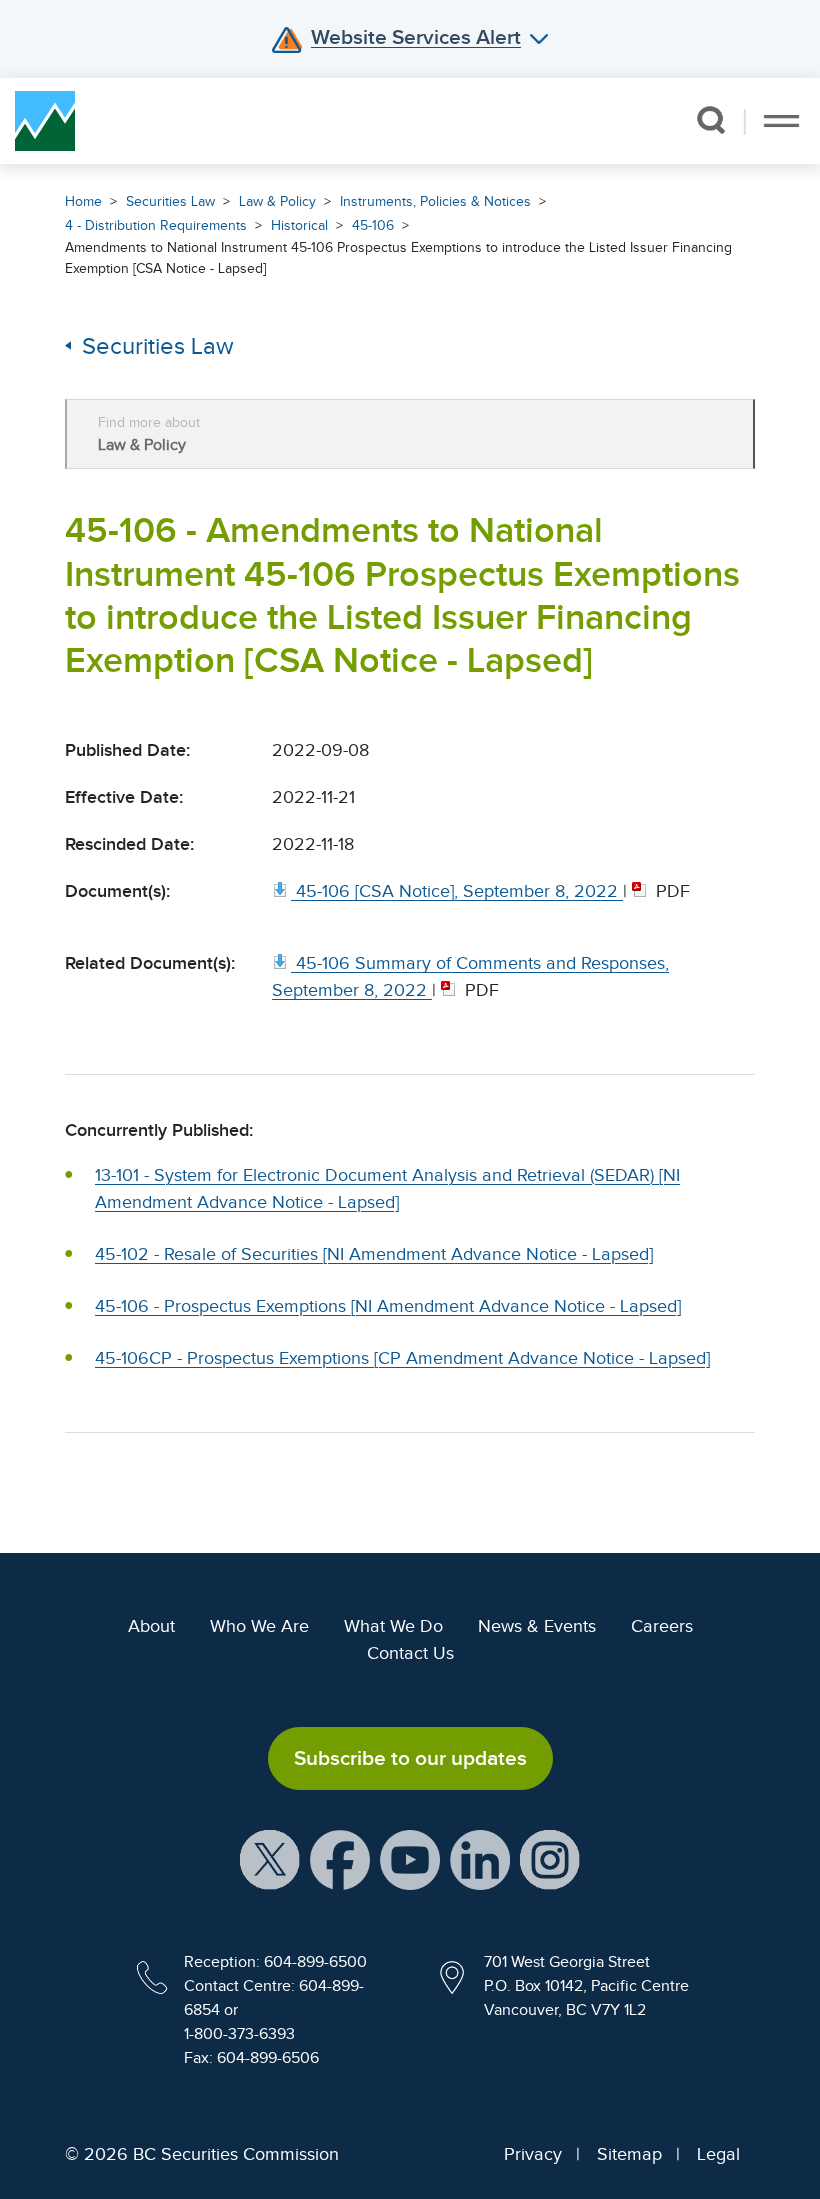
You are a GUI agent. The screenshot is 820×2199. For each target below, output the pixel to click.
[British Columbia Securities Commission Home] (45, 121)
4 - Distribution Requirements (156, 225)
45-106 (373, 225)
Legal (718, 2154)
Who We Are (259, 1626)
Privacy (533, 2154)
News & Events (537, 1626)
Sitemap (629, 2154)
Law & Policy (277, 201)
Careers (662, 1626)
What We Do (393, 1626)
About (151, 1626)
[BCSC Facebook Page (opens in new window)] (340, 1859)
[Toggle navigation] (781, 121)
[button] (710, 120)
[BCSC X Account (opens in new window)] (270, 1859)
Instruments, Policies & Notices (435, 201)
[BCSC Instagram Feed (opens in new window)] (550, 1859)
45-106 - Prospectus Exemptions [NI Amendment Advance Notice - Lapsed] (388, 1306)
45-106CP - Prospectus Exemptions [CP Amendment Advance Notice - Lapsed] (402, 1358)
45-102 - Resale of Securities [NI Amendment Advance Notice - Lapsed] (374, 1254)
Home (83, 201)
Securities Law (170, 201)
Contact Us (410, 1653)
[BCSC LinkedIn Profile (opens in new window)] (480, 1859)
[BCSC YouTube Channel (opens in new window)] (410, 1859)
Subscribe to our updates (410, 1758)
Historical (299, 225)
